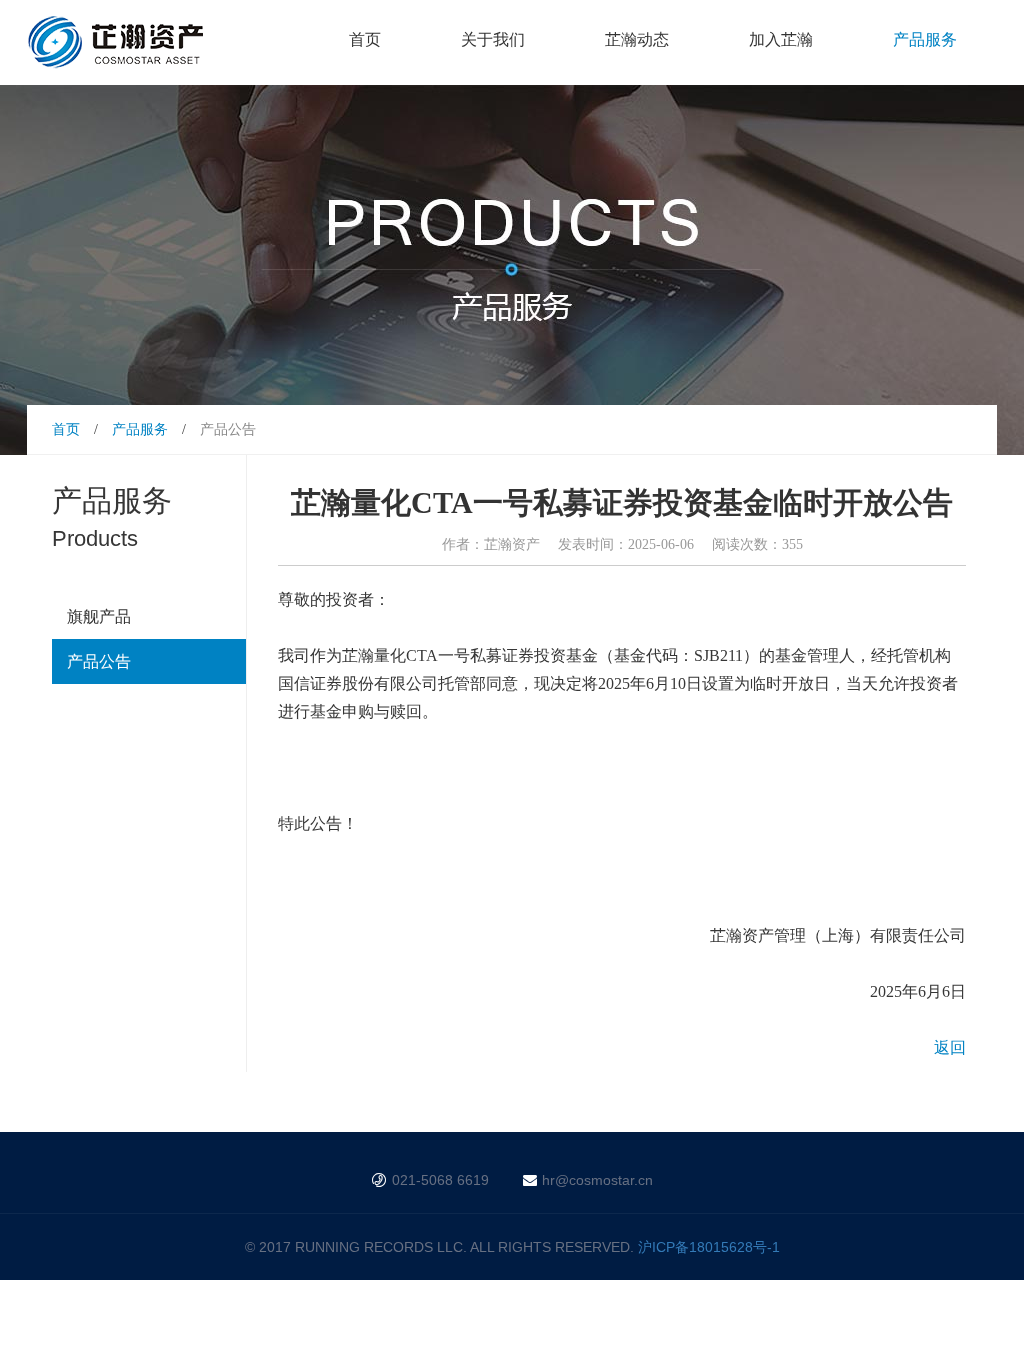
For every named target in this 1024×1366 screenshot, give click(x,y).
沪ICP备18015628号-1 (709, 1247)
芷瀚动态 (637, 39)
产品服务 (925, 39)
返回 (950, 1047)
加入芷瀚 (781, 39)
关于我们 (493, 39)
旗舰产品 (99, 616)
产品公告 (99, 661)
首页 (365, 39)
